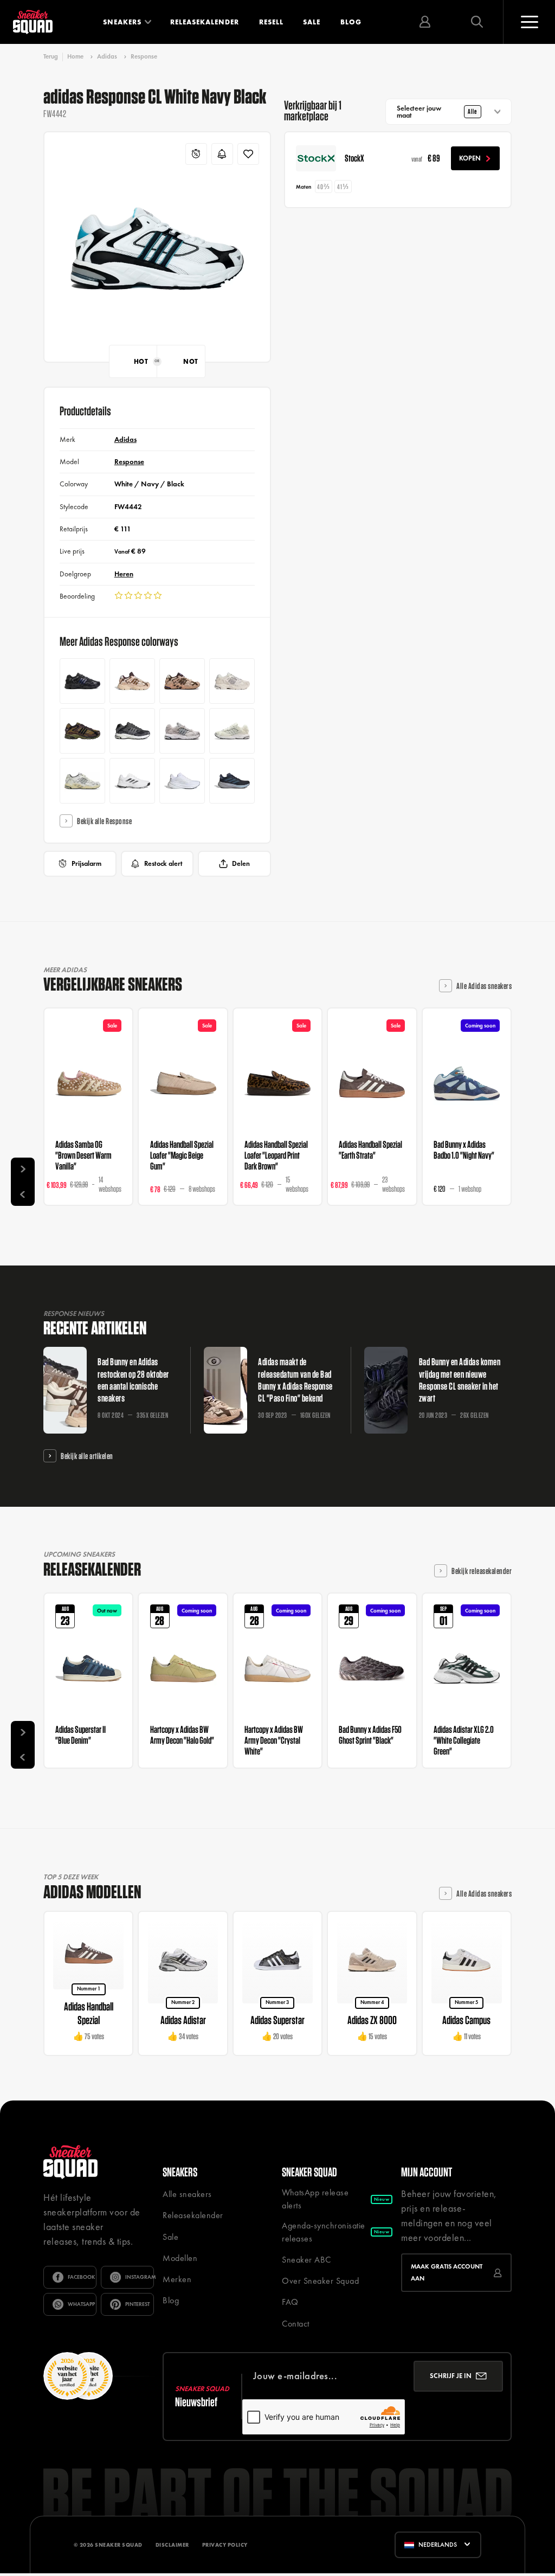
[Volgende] (23, 1170)
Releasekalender (205, 22)
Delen (241, 863)
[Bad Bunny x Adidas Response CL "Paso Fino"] (182, 681)
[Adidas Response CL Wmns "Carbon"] (132, 731)
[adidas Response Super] (232, 781)
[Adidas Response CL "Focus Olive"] (82, 731)
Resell (271, 22)
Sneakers (122, 22)
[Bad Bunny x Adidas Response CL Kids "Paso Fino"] (132, 681)
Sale (312, 22)
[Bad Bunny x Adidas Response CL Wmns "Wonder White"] (232, 681)
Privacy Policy (225, 2545)
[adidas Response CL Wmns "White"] (232, 731)
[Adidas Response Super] (182, 781)
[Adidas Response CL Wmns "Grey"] (182, 731)
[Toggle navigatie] (529, 22)
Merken (177, 2279)
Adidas (107, 56)
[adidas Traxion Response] (132, 781)
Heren (124, 574)
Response (144, 56)
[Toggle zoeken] (477, 22)
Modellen (180, 2258)
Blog (351, 22)
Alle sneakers (187, 2194)
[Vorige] (23, 1193)
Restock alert (163, 863)
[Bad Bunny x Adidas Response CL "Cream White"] (82, 781)
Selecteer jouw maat (437, 112)
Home (75, 56)
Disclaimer (172, 2545)
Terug (51, 57)
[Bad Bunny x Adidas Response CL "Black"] (82, 681)
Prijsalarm (86, 863)
